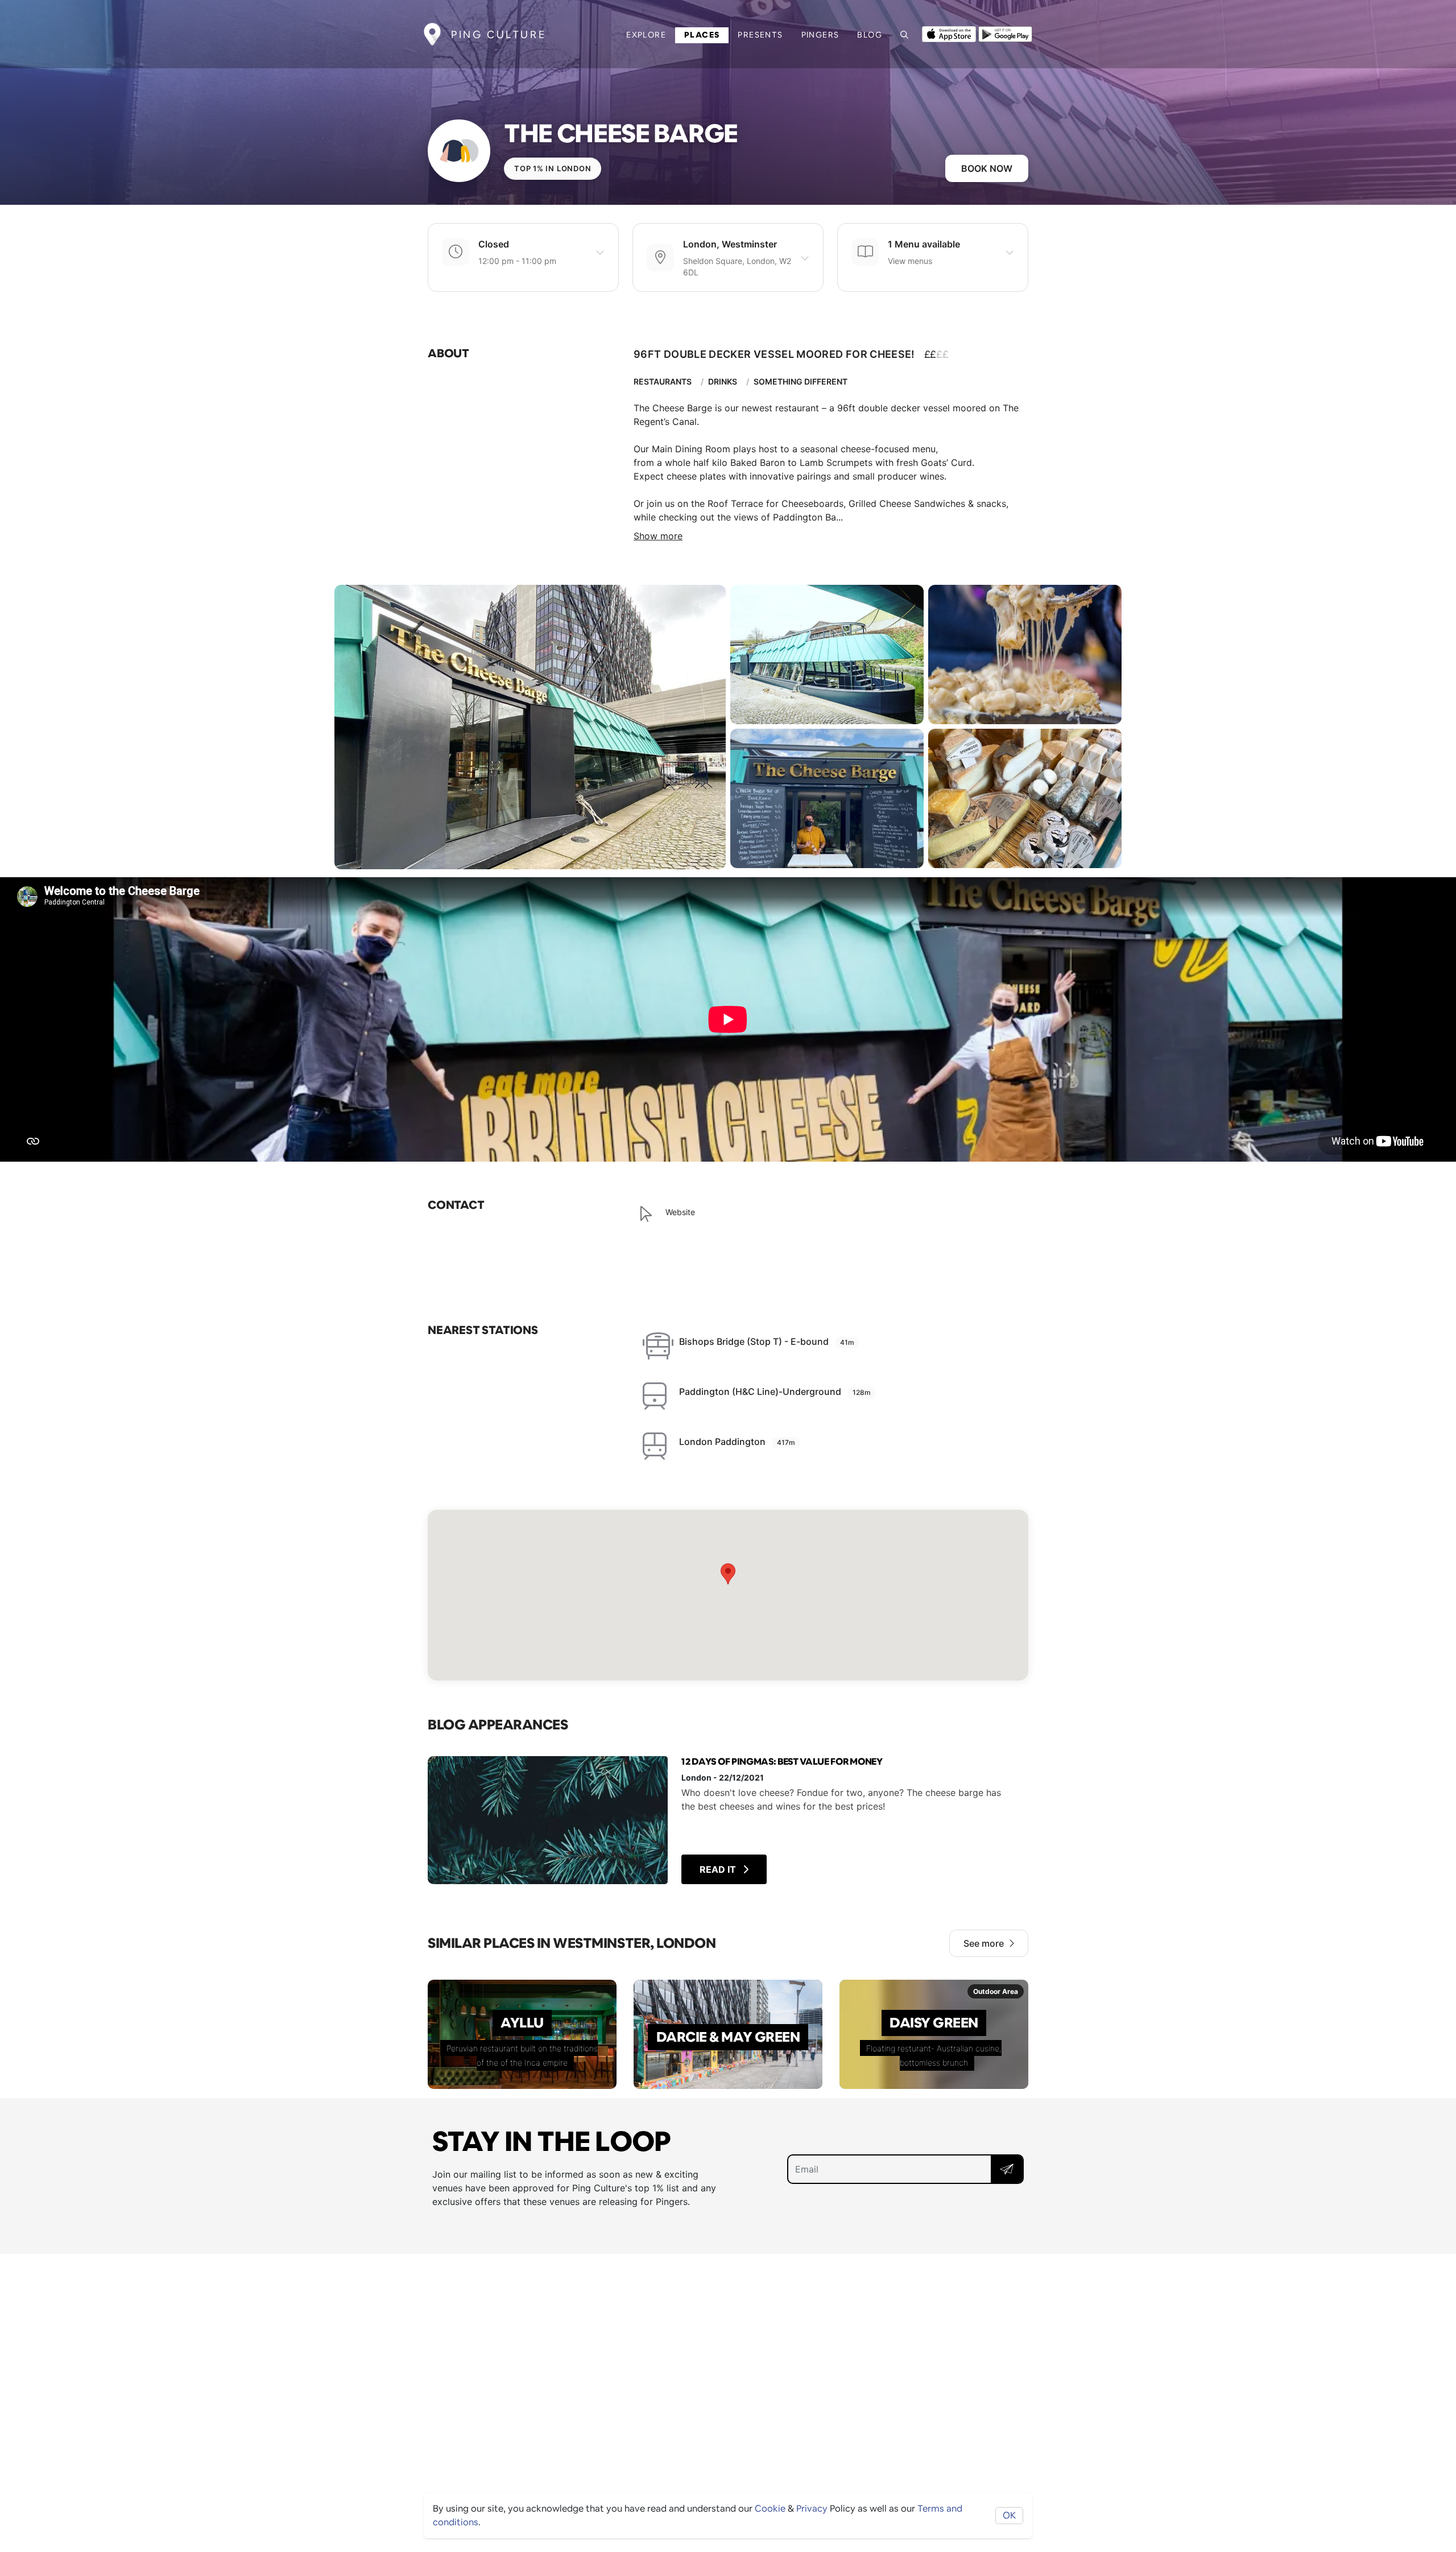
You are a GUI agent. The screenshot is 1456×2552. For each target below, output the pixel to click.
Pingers (820, 35)
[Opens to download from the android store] (1005, 33)
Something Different (801, 381)
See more (984, 1943)
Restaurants (663, 381)
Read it (719, 1869)
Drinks (723, 381)
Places (702, 35)
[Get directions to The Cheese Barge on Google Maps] (728, 1595)
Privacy (812, 2508)
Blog (870, 35)
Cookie (770, 2508)
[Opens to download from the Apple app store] (949, 33)
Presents (760, 35)
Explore (646, 35)
